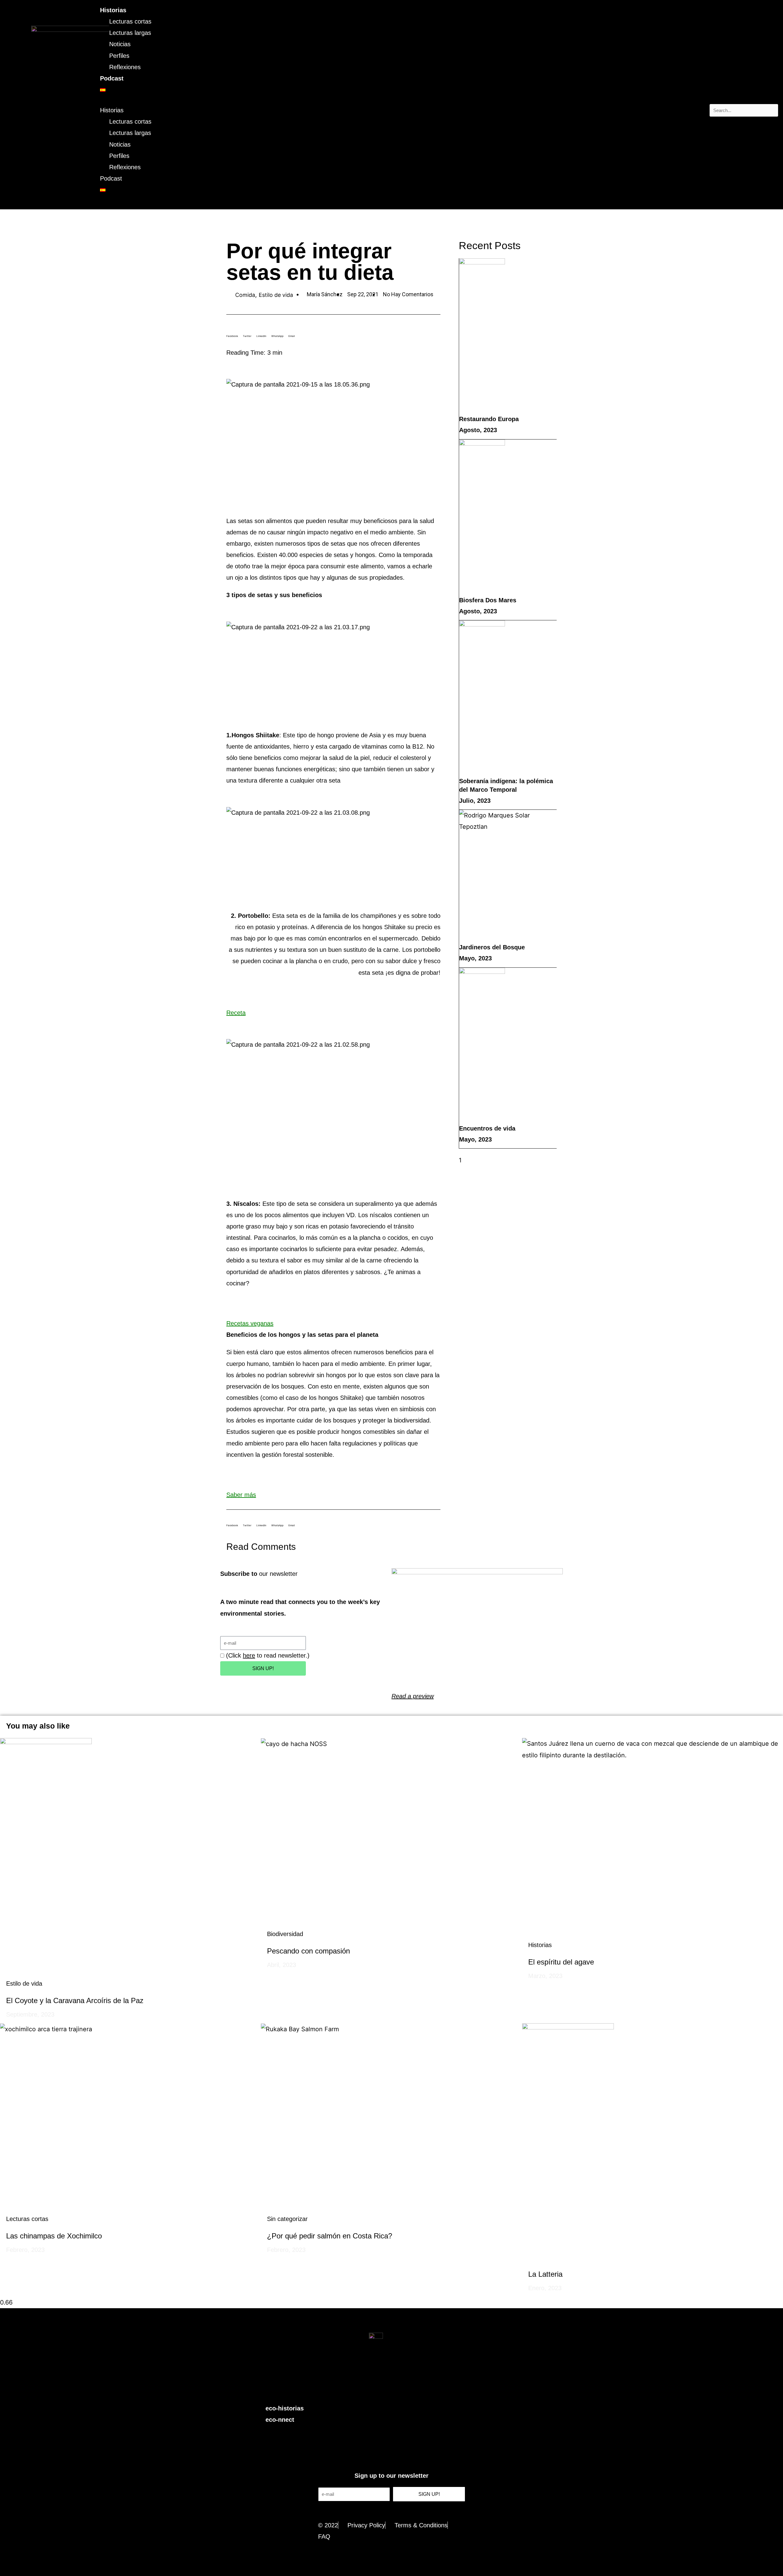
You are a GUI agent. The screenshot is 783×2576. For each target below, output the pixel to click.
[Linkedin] (412, 2391)
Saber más (241, 1495)
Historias (113, 10)
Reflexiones (125, 67)
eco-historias (285, 2408)
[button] (744, 98)
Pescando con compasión (308, 1951)
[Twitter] (371, 2391)
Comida (245, 295)
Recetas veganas (250, 1323)
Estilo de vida (276, 295)
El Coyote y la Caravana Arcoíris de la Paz (75, 2000)
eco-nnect (280, 2420)
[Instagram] (399, 2391)
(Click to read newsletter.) (268, 1655)
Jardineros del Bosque (492, 947)
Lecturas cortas (130, 21)
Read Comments (261, 1547)
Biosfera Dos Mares (488, 600)
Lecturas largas (130, 33)
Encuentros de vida (487, 1128)
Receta (236, 1013)
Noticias (120, 44)
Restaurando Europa (489, 419)
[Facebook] (385, 2391)
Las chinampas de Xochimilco (54, 2236)
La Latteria (545, 2274)
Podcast (112, 78)
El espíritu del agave (561, 1962)
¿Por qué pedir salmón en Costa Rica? (330, 2236)
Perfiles (119, 56)
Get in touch (392, 2511)
